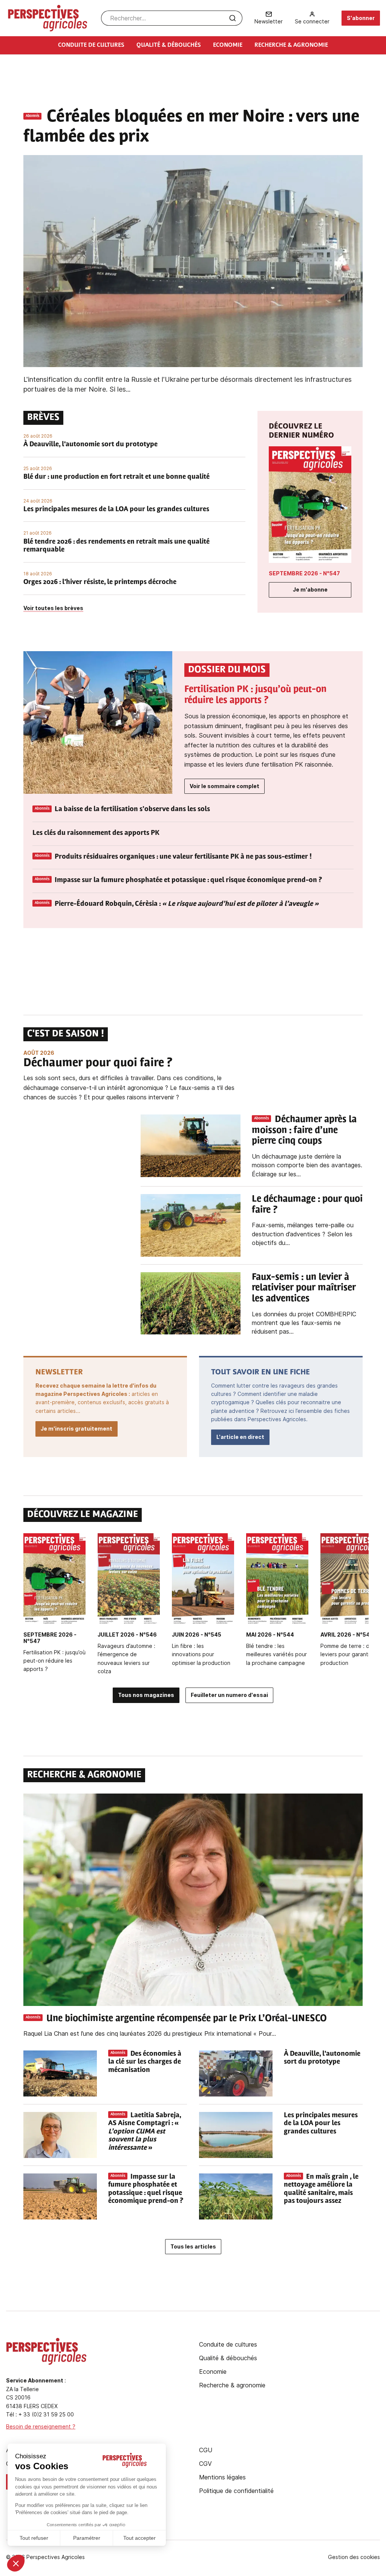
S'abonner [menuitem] (361, 18)
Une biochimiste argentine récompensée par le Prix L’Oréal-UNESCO (188, 2019)
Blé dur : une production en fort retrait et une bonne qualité (116, 477)
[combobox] (172, 18)
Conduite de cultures (228, 2344)
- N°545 (197, 1635)
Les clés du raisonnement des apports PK (96, 833)
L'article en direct (240, 1437)
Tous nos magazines (146, 1695)
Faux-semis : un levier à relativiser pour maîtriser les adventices (304, 1288)
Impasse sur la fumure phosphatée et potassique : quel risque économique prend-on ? (188, 881)
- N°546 (127, 1635)
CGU (206, 2450)
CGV (205, 2464)
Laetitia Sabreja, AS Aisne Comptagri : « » (145, 2132)
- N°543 (347, 1635)
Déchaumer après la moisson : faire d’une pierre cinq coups (304, 1131)
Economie (213, 2372)
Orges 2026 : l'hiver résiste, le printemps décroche (100, 583)
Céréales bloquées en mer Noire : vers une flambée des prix (191, 127)
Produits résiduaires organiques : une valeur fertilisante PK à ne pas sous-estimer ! (183, 857)
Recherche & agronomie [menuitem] (291, 45)
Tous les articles (193, 2246)
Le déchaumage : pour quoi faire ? (307, 1205)
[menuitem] (269, 18)
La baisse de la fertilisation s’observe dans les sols (132, 810)
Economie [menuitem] (228, 45)
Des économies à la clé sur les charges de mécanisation (145, 2062)
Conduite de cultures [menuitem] (91, 45)
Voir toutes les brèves (53, 608)
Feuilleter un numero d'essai (229, 1695)
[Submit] (233, 18)
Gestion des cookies (354, 2557)
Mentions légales (222, 2477)
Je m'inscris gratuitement (77, 1429)
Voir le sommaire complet (224, 786)
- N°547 (304, 573)
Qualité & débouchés (228, 2358)
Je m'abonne (310, 589)
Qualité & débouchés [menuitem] (169, 45)
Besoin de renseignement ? (41, 2426)
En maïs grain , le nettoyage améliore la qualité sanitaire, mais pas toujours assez (321, 2189)
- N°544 (270, 1635)
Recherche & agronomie (232, 2385)
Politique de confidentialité (236, 2491)
